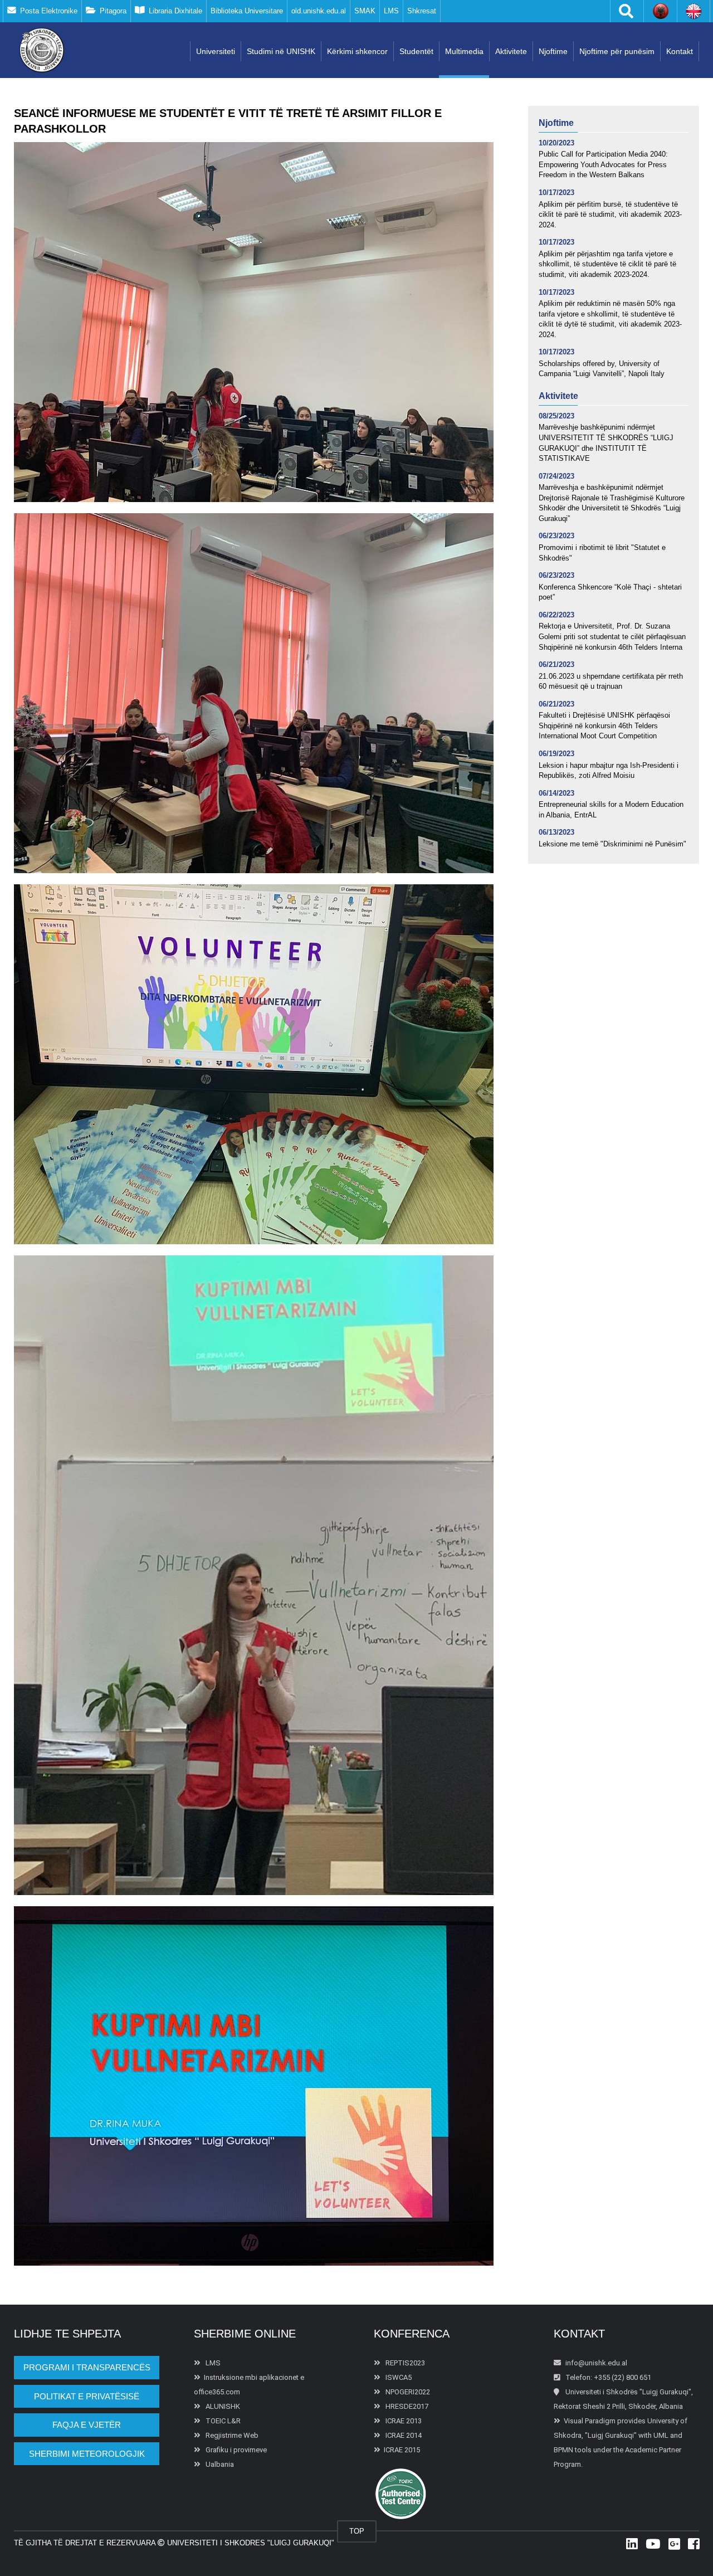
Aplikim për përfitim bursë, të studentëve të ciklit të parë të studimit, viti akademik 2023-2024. (610, 215)
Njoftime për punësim (617, 51)
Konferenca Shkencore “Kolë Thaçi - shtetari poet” (610, 592)
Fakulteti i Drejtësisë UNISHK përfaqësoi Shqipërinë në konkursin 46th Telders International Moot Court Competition (604, 725)
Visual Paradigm (590, 2421)
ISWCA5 (398, 2377)
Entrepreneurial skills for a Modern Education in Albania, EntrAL (611, 810)
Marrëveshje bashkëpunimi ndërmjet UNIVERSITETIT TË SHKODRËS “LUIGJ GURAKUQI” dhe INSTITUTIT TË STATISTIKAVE (606, 443)
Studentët (416, 51)
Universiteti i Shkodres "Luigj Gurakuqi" (250, 2543)
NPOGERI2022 (407, 2392)
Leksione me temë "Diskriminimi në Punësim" (612, 844)
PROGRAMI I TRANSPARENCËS (87, 2367)
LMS (391, 11)
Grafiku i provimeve (235, 2450)
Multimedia (464, 51)
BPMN (563, 2450)
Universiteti (216, 51)
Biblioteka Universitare (247, 11)
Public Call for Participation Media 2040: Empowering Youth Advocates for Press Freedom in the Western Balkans (603, 164)
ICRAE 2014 (403, 2435)
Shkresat (422, 11)
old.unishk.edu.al (319, 11)
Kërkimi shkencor (357, 51)
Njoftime (553, 51)
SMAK (365, 11)
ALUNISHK (222, 2406)
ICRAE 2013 (403, 2421)
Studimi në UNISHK (281, 51)
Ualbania (219, 2464)
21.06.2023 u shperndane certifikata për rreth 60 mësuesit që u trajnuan (611, 681)
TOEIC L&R (222, 2421)
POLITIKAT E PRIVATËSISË (87, 2396)
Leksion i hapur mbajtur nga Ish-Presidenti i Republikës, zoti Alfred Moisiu (609, 771)
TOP (357, 2531)
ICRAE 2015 (402, 2450)
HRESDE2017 (406, 2406)
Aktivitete (511, 51)
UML (661, 2435)
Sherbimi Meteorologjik (87, 2454)
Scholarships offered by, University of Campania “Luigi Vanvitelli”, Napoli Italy (602, 369)
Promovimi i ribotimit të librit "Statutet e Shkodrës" (602, 553)
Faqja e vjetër (87, 2425)
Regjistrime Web (231, 2435)
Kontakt (680, 51)
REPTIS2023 (404, 2363)
